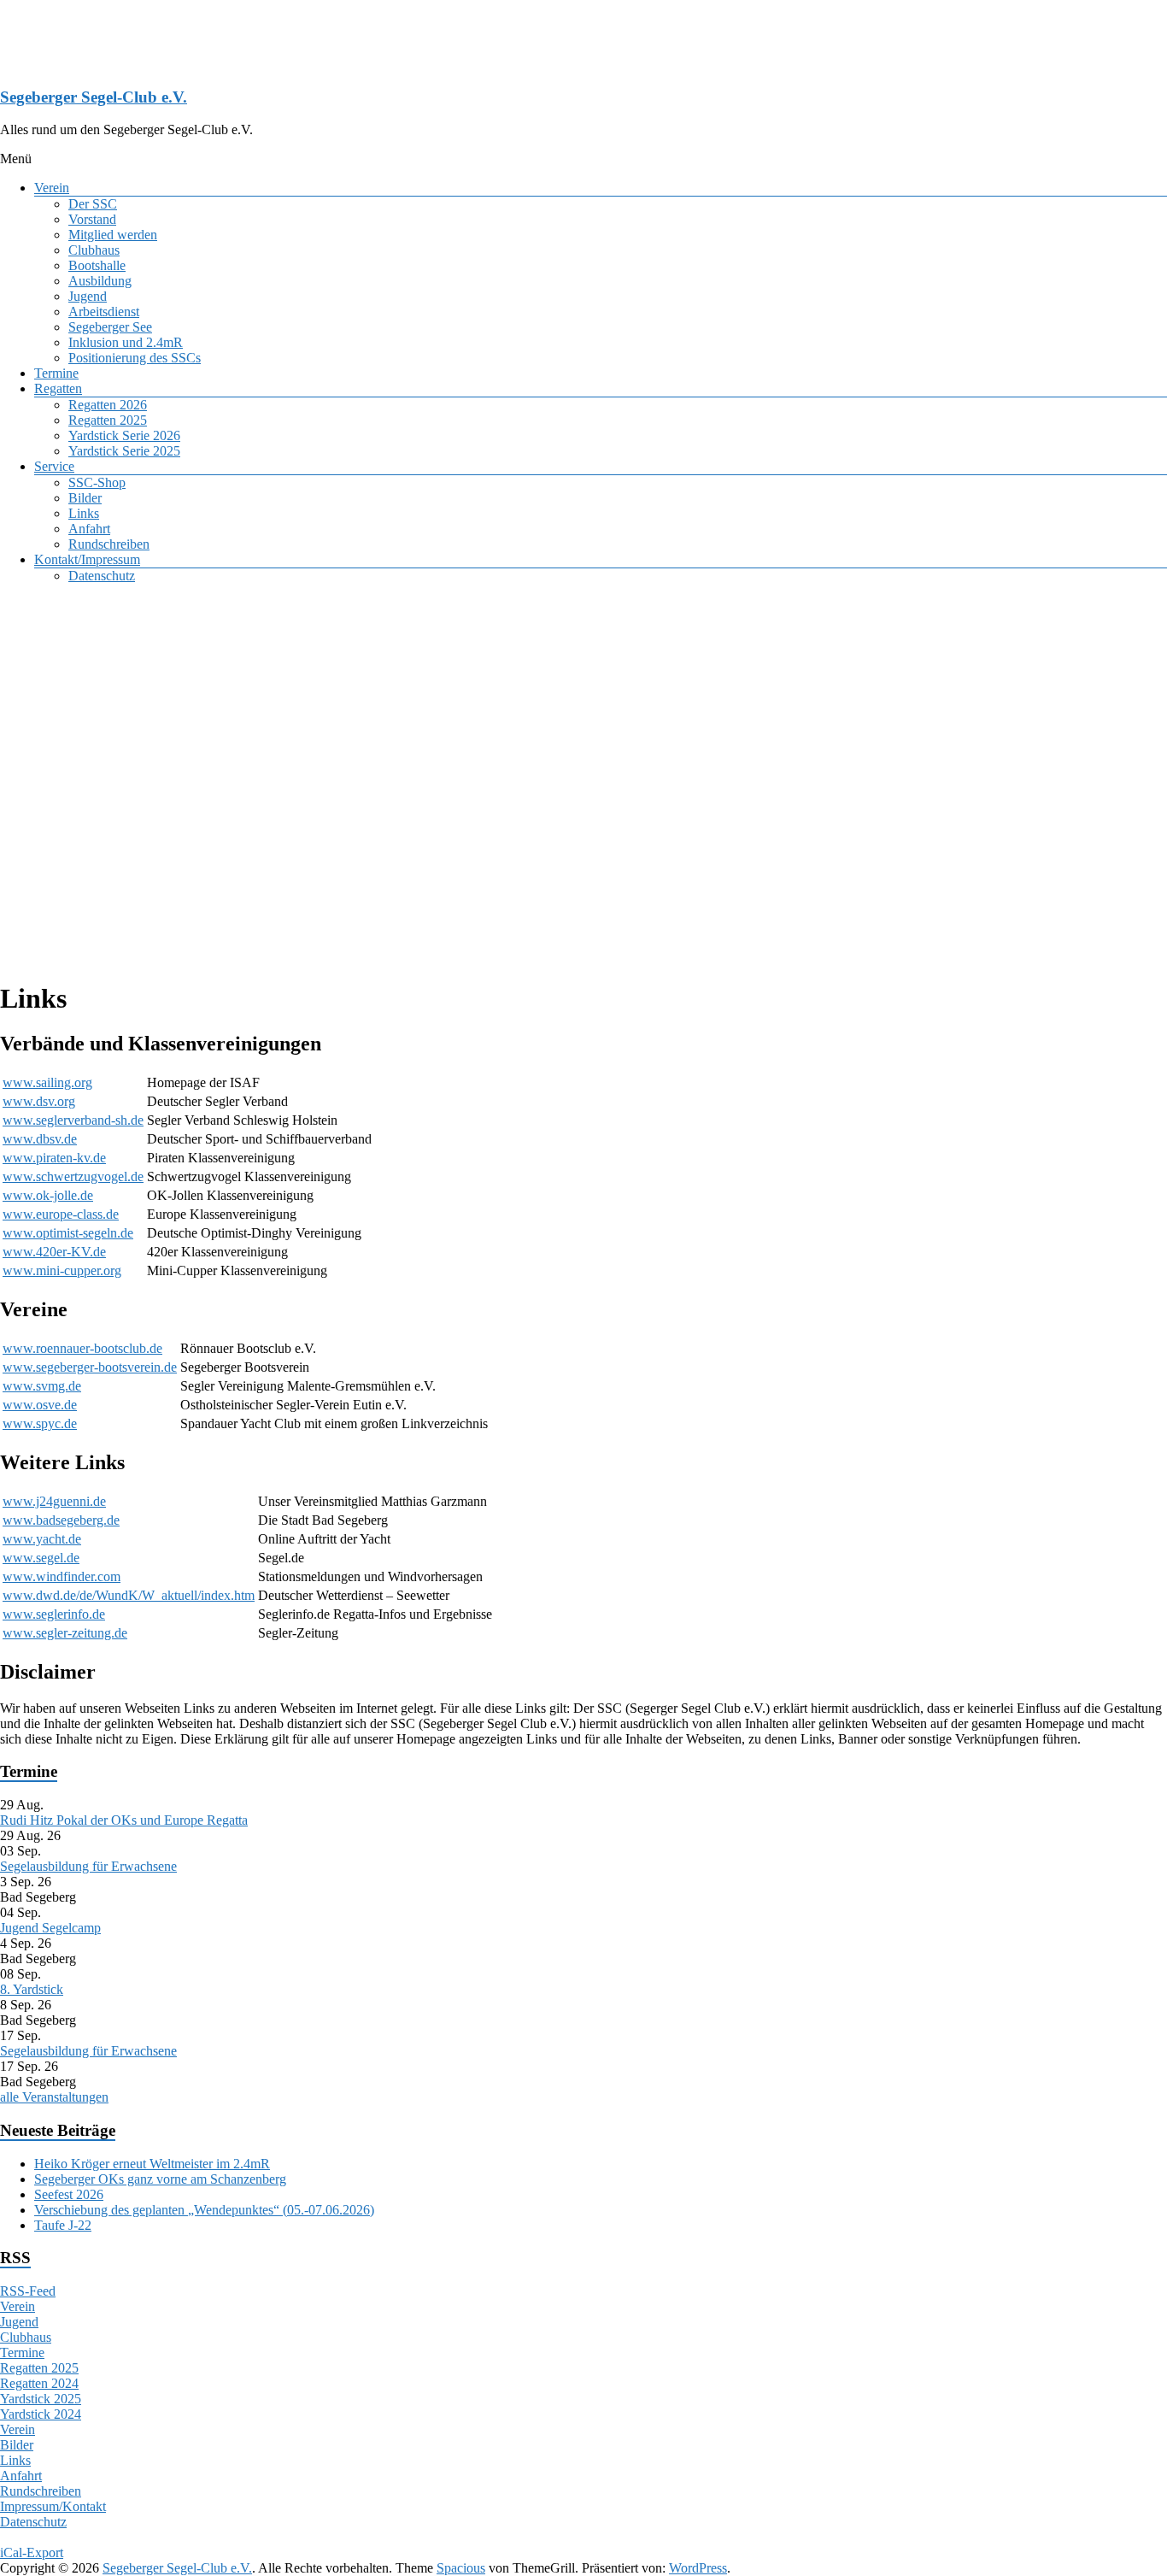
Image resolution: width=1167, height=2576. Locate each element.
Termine (56, 373)
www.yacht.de (42, 1539)
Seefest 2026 (69, 2194)
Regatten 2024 (39, 2383)
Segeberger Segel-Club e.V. (94, 97)
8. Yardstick (32, 1989)
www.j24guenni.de (54, 1501)
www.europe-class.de (61, 1214)
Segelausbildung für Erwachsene (88, 1866)
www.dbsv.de (40, 1139)
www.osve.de (40, 1405)
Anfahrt (89, 529)
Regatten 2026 (108, 405)
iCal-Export (32, 2552)
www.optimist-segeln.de (68, 1233)
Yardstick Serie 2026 (124, 435)
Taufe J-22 (63, 2225)
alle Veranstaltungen (54, 2097)
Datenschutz (102, 576)
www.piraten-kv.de (54, 1158)
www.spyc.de (40, 1423)
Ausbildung (100, 281)
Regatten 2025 (108, 420)
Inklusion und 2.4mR (126, 342)
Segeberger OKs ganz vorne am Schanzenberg (160, 2179)
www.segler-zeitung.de (65, 1633)
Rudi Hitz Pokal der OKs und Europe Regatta (124, 1820)
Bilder (85, 498)
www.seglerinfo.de (54, 1614)
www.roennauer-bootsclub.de (82, 1348)
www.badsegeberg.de (61, 1520)
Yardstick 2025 (41, 2399)
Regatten (58, 388)
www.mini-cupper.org (62, 1270)
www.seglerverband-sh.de (73, 1120)
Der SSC (93, 204)
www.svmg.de (42, 1386)
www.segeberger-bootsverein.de (90, 1367)
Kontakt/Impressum (87, 559)
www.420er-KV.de (54, 1252)
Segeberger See (110, 327)
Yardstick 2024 (41, 2414)
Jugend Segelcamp (50, 1928)
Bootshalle (97, 265)
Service (54, 466)
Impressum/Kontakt (53, 2506)
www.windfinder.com (62, 1576)
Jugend (88, 296)
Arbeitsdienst (104, 312)
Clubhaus (94, 250)
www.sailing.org (47, 1082)
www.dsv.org (39, 1101)
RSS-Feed (28, 2291)
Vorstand (92, 219)
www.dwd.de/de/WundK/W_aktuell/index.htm (129, 1595)
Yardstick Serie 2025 (124, 451)
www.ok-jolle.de (48, 1195)
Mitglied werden (113, 235)
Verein (52, 188)
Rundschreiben (109, 544)
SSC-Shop (97, 482)
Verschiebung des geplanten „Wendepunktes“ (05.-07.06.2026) (204, 2210)
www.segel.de (41, 1558)
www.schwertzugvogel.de (73, 1176)
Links (84, 513)
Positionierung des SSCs (135, 358)
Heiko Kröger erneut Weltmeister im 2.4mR (152, 2164)
